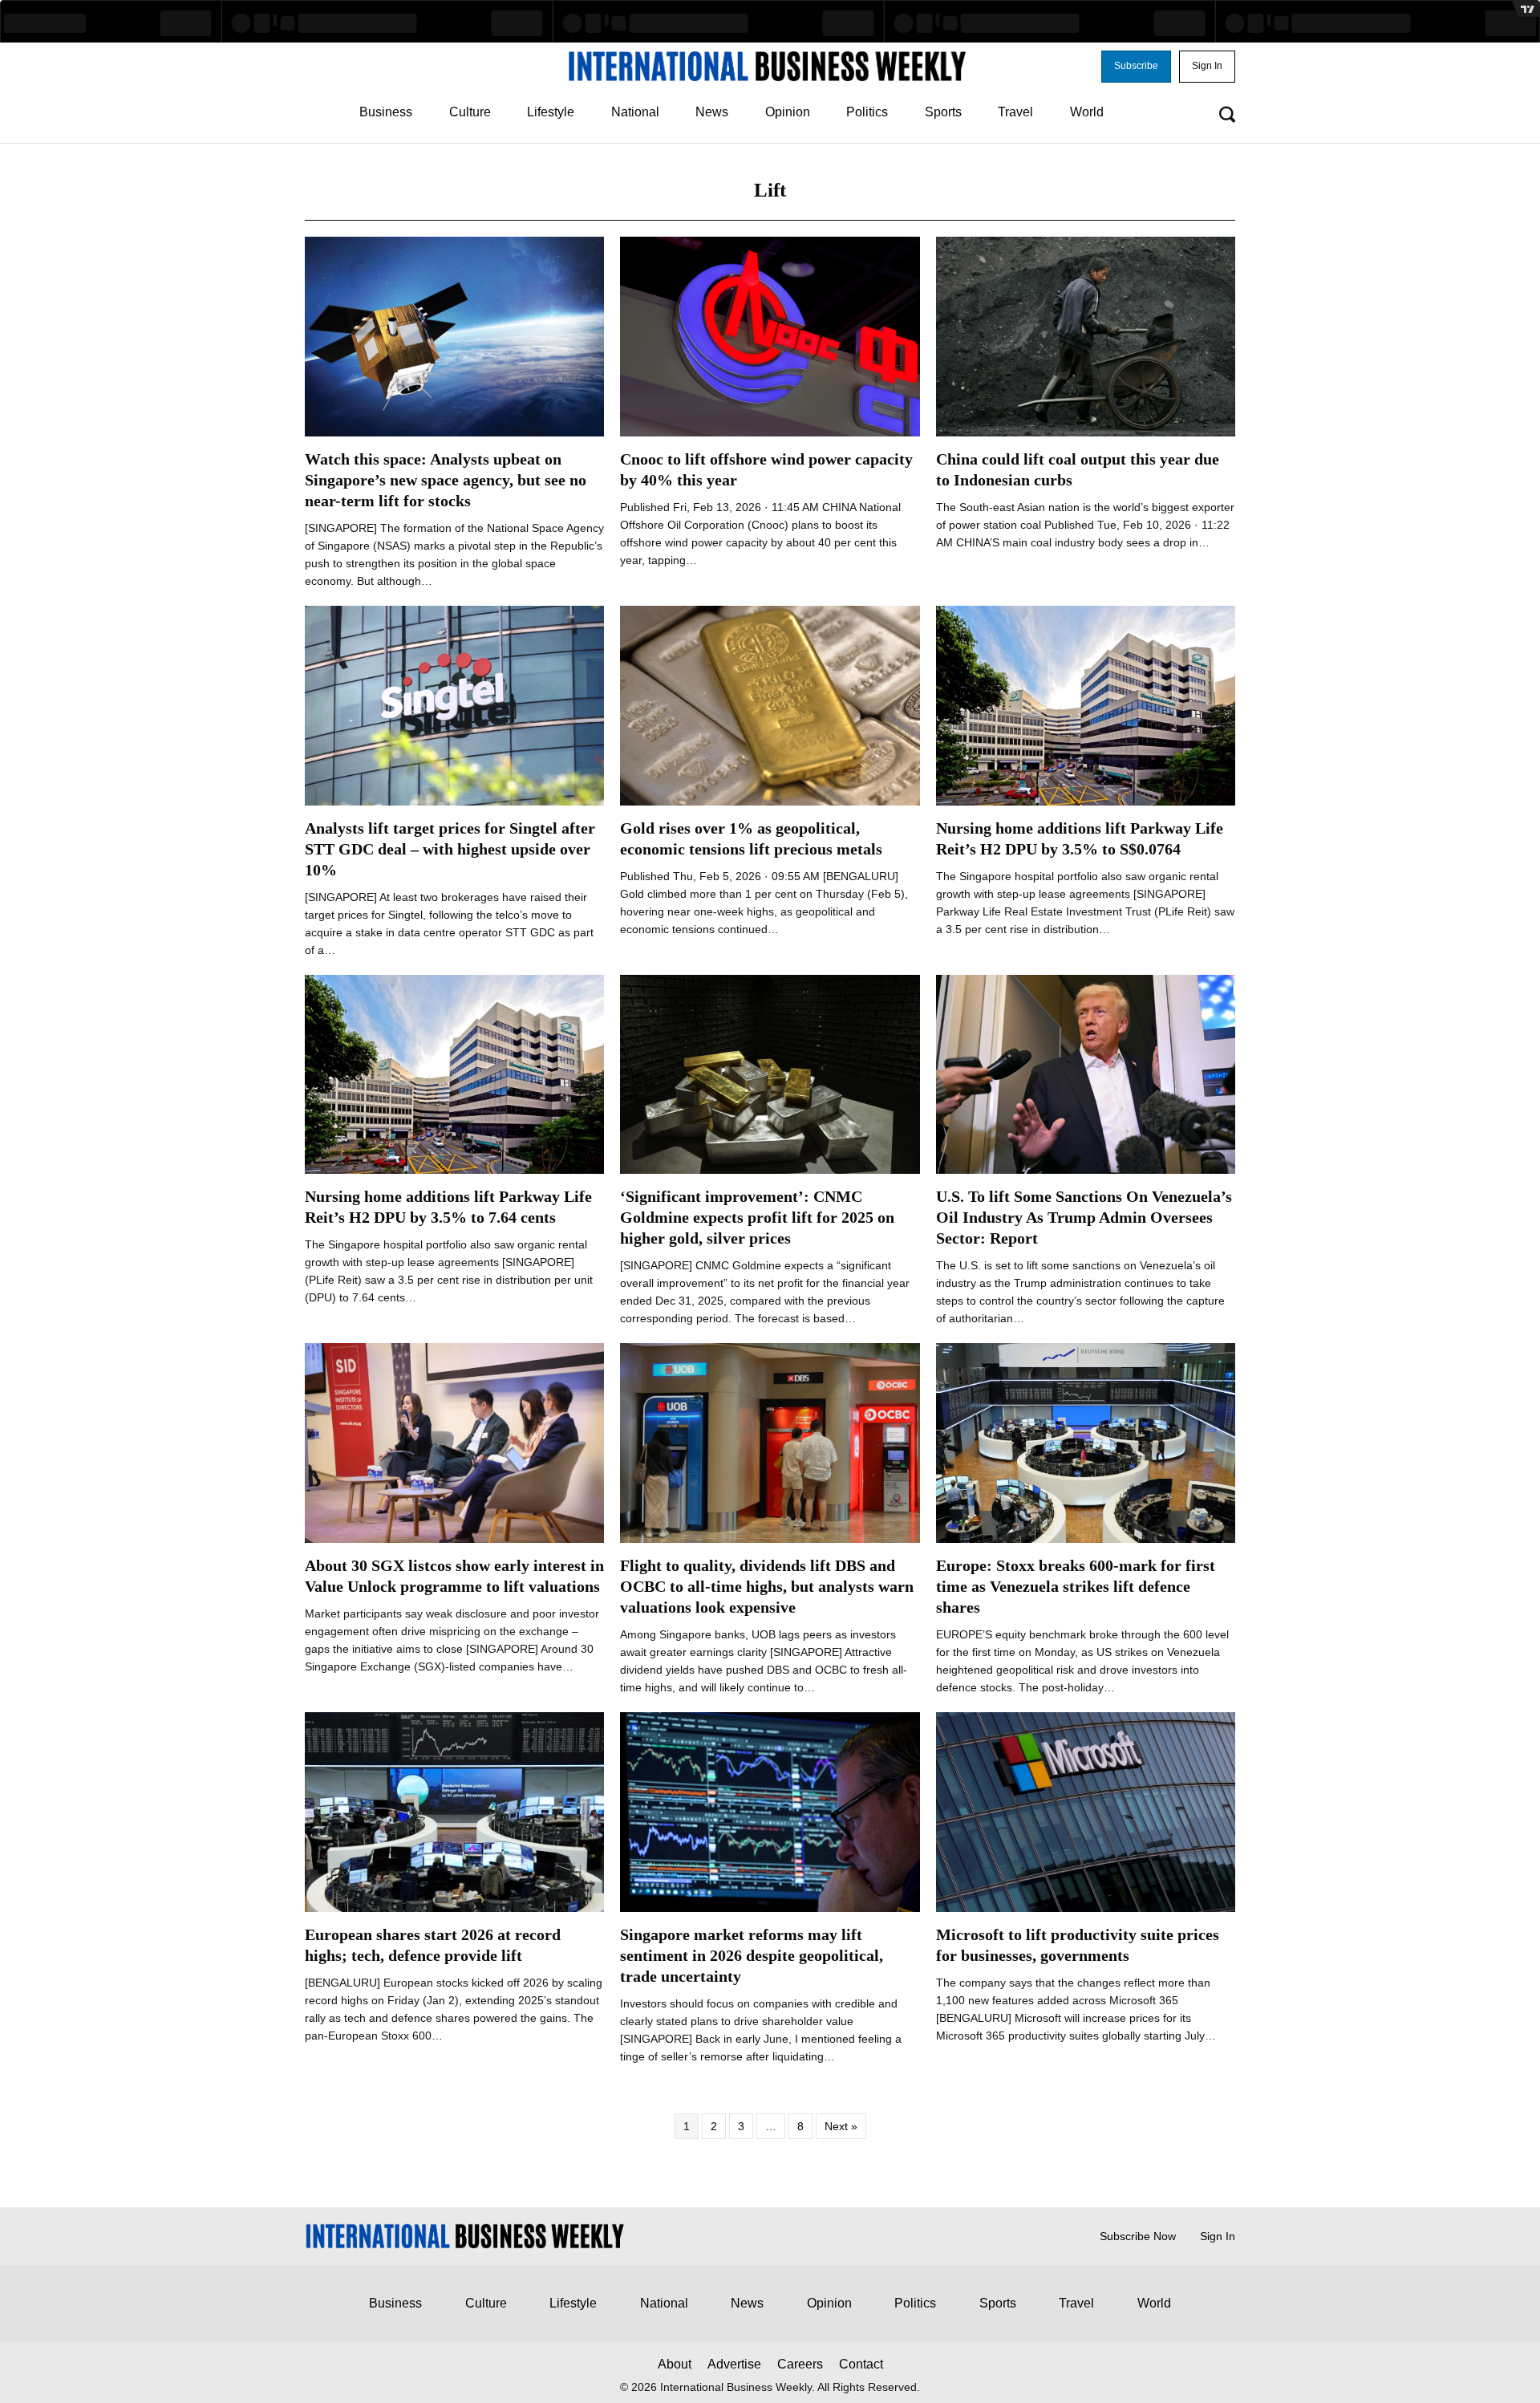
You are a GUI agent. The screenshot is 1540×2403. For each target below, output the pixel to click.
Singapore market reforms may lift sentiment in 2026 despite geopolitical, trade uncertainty (752, 1955)
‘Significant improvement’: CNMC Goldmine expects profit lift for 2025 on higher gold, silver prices (757, 1217)
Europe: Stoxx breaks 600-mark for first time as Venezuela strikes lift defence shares (1076, 1586)
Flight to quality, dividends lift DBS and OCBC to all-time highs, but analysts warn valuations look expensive (767, 1586)
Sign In (1218, 2236)
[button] (1136, 67)
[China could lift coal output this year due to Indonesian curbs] (1086, 335)
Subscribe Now (1138, 2236)
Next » (841, 2126)
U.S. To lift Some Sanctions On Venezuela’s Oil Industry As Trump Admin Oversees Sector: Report (1084, 1217)
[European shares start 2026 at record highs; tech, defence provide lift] (454, 1811)
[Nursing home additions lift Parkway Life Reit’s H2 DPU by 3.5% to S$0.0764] (1086, 704)
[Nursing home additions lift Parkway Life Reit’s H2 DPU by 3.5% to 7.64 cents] (454, 1074)
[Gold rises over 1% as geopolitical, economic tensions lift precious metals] (770, 704)
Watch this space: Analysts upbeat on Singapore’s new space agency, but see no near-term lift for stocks (446, 480)
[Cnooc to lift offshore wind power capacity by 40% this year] (770, 335)
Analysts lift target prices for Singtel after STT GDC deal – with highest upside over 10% (450, 849)
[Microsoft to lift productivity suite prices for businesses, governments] (1086, 1811)
